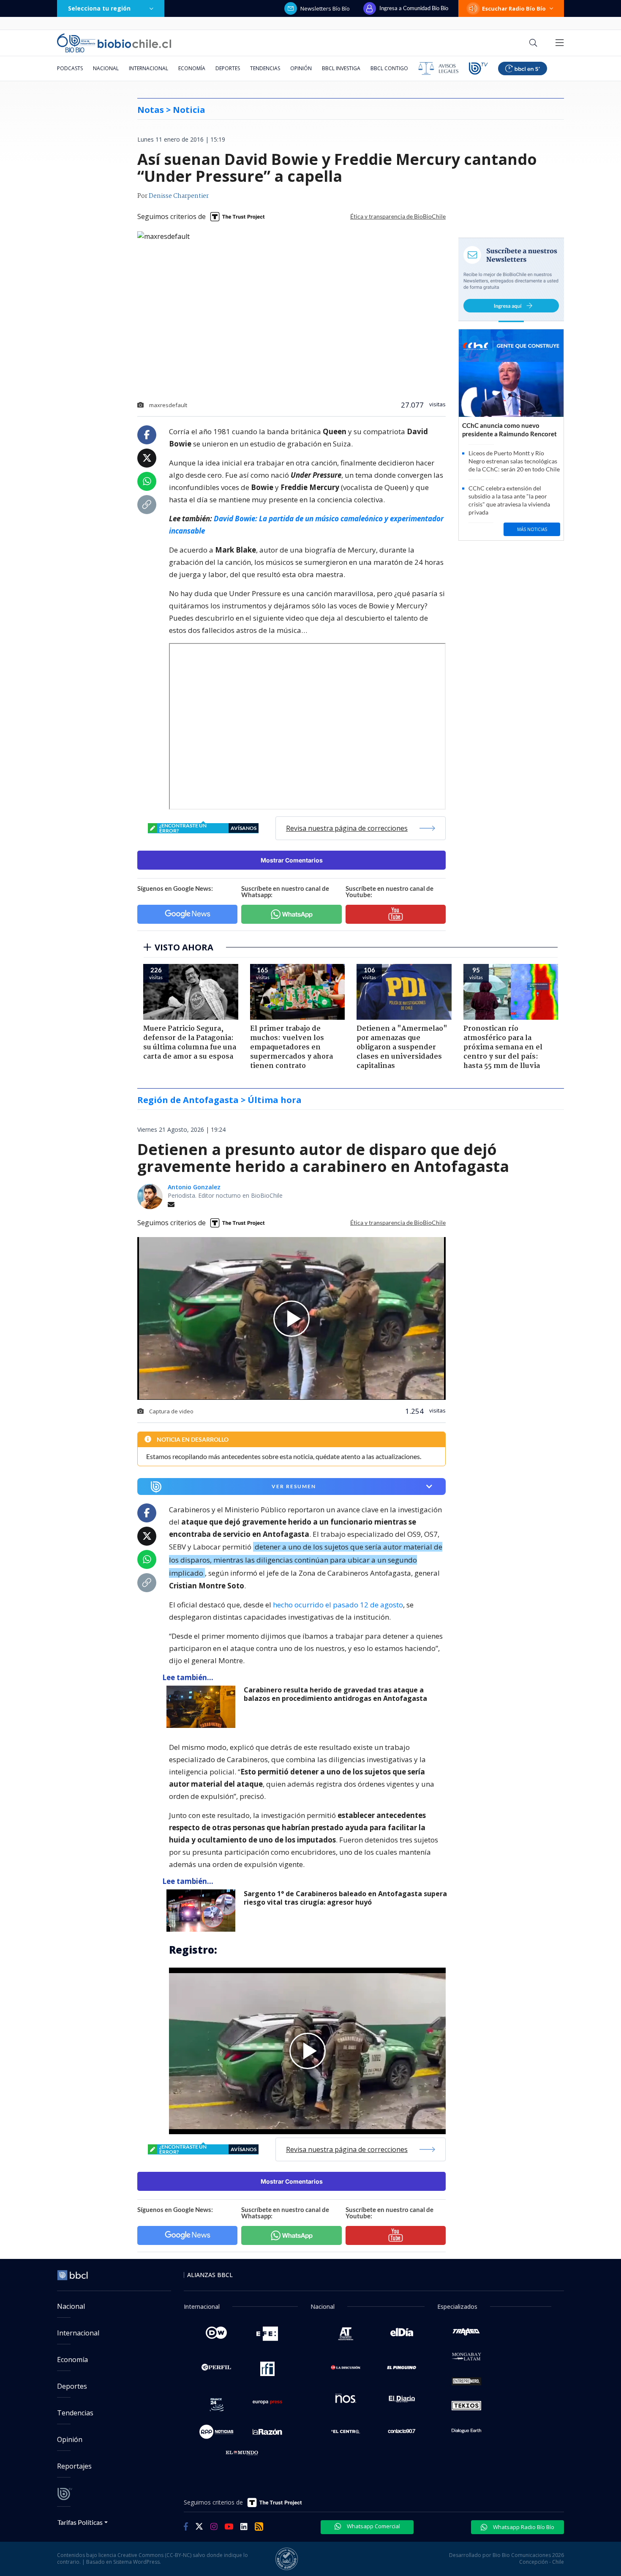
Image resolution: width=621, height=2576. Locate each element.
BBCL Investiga (341, 68)
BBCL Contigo (389, 68)
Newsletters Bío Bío (325, 8)
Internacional (148, 68)
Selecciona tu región (99, 8)
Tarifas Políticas (80, 2522)
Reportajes (74, 2466)
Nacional (106, 68)
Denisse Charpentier (179, 196)
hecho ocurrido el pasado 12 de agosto (338, 1605)
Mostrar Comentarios (292, 860)
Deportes (228, 68)
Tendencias (265, 68)
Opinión (301, 68)
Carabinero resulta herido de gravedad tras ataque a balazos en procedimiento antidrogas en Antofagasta (335, 1694)
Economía (192, 68)
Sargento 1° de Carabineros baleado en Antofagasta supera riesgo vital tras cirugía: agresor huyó (345, 1898)
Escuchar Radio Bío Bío (514, 8)
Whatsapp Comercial (373, 2526)
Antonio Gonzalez (194, 1187)
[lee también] (203, 1707)
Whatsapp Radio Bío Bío (523, 2527)
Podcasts (70, 68)
